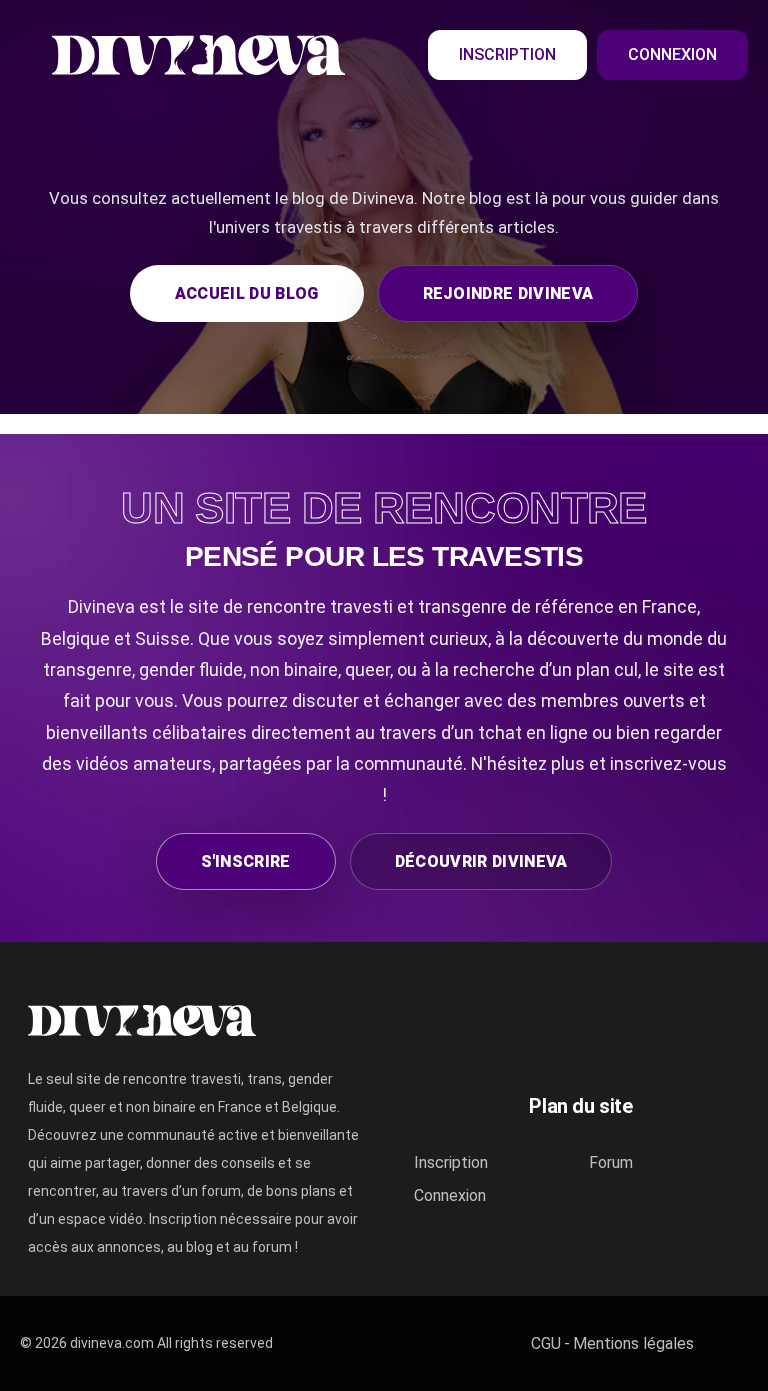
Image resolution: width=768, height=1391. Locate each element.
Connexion (672, 54)
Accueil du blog (247, 293)
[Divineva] (732, 1343)
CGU (546, 1343)
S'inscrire (246, 861)
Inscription (507, 54)
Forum (611, 1162)
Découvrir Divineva (481, 861)
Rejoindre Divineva (508, 293)
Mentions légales (633, 1343)
